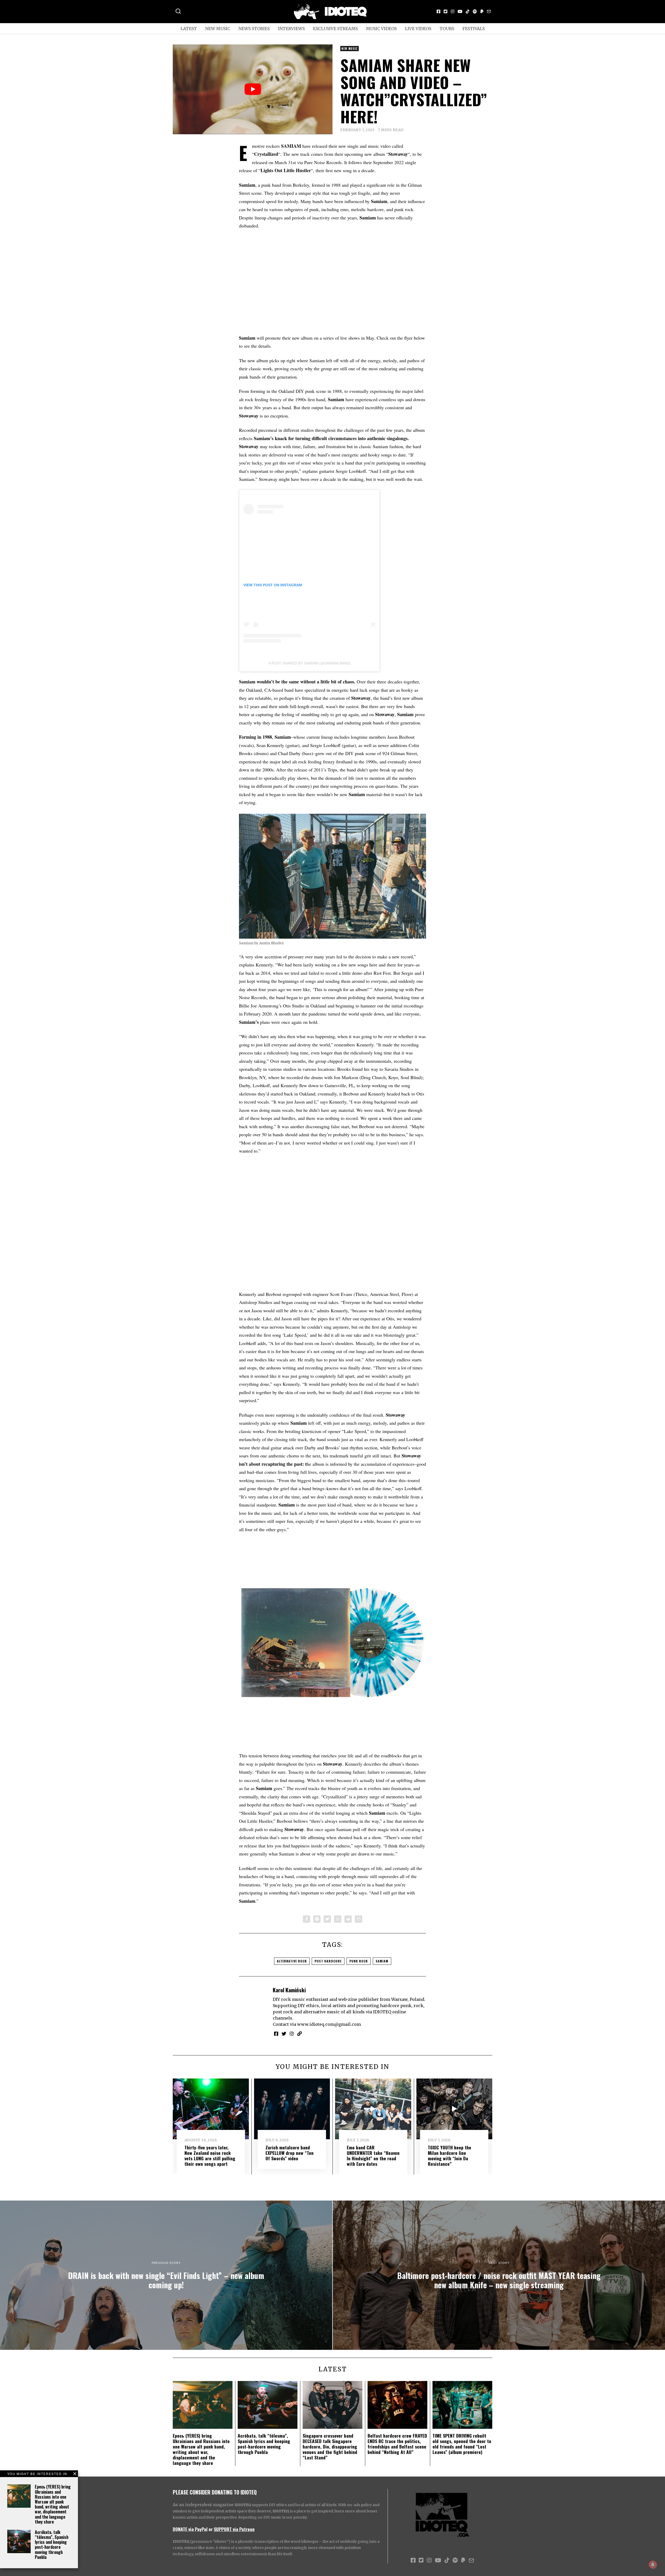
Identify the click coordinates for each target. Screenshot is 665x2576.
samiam (382, 1961)
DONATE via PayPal (190, 2529)
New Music (218, 29)
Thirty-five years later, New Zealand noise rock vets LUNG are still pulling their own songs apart (210, 2155)
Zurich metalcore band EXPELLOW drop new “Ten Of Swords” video (290, 2153)
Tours (447, 29)
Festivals (474, 29)
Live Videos (418, 29)
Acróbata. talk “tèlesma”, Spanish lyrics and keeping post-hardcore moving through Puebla (52, 2545)
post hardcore (328, 1961)
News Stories (254, 29)
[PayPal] (482, 11)
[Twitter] (445, 11)
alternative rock (292, 1961)
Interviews (291, 29)
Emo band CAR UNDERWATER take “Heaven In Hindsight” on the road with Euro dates (373, 2155)
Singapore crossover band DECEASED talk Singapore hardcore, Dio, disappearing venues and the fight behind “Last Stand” (330, 2446)
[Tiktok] (468, 11)
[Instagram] (453, 11)
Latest (189, 29)
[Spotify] (475, 11)
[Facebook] (438, 11)
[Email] (489, 11)
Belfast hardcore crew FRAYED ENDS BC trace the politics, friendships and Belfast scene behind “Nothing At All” (397, 2444)
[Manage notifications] (653, 2565)
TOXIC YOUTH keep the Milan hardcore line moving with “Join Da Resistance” (450, 2155)
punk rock (359, 1961)
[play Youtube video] (253, 89)
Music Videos (381, 29)
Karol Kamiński (289, 1990)
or (211, 2529)
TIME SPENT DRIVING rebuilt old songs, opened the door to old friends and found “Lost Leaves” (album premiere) (462, 2444)
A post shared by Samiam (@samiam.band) (310, 663)
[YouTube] (460, 11)
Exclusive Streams (335, 29)
